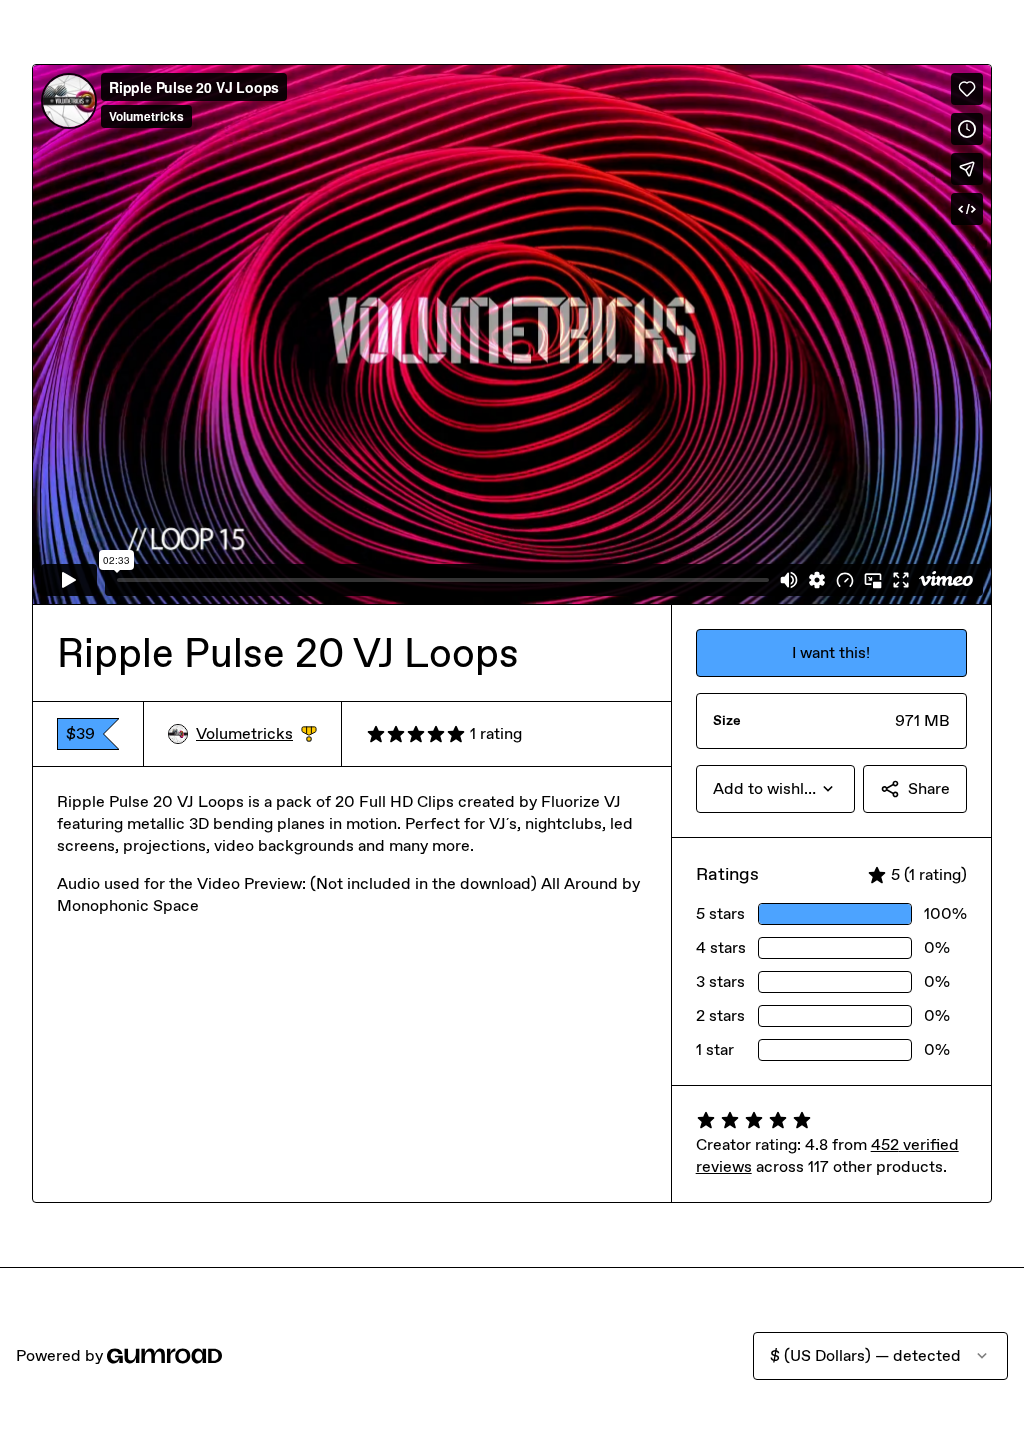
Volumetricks (256, 734)
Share (929, 788)
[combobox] (775, 789)
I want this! (831, 652)
